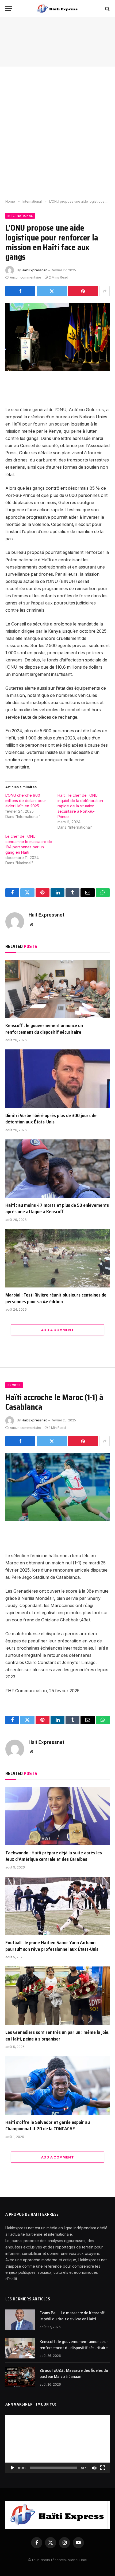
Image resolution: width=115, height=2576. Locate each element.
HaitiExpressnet (34, 270)
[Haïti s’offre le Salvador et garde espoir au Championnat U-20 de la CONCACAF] (57, 2085)
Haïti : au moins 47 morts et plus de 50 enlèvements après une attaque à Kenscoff (57, 1208)
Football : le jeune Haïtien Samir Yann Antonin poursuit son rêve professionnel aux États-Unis (52, 1946)
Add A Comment (57, 1330)
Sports (14, 1385)
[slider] (53, 2468)
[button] (57, 2444)
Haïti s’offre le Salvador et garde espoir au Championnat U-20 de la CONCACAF (48, 2125)
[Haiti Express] (57, 9)
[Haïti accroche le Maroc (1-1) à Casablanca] (57, 1487)
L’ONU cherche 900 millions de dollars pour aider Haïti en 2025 (26, 801)
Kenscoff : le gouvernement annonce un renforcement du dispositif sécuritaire (44, 1029)
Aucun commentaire (26, 277)
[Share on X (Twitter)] (52, 291)
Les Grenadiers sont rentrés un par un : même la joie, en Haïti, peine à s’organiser (57, 2035)
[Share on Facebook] (20, 291)
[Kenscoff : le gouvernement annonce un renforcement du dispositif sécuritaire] (57, 989)
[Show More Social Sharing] (105, 291)
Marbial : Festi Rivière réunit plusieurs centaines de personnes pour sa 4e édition (56, 1298)
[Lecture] (12, 2468)
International (20, 216)
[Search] (107, 9)
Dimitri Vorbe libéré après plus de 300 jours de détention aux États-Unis (51, 1119)
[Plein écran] (103, 2468)
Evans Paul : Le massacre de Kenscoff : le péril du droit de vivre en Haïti (73, 2316)
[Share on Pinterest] (83, 291)
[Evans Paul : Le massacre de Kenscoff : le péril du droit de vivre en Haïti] (20, 2320)
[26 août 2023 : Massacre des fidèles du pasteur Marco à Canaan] (20, 2377)
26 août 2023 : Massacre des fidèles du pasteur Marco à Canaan (74, 2373)
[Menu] (9, 9)
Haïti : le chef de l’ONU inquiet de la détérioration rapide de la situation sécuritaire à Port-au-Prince (80, 806)
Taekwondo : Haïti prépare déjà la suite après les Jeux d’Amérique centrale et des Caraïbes (54, 1856)
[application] (57, 2444)
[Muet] (94, 2468)
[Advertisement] (57, 133)
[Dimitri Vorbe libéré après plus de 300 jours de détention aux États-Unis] (57, 1079)
